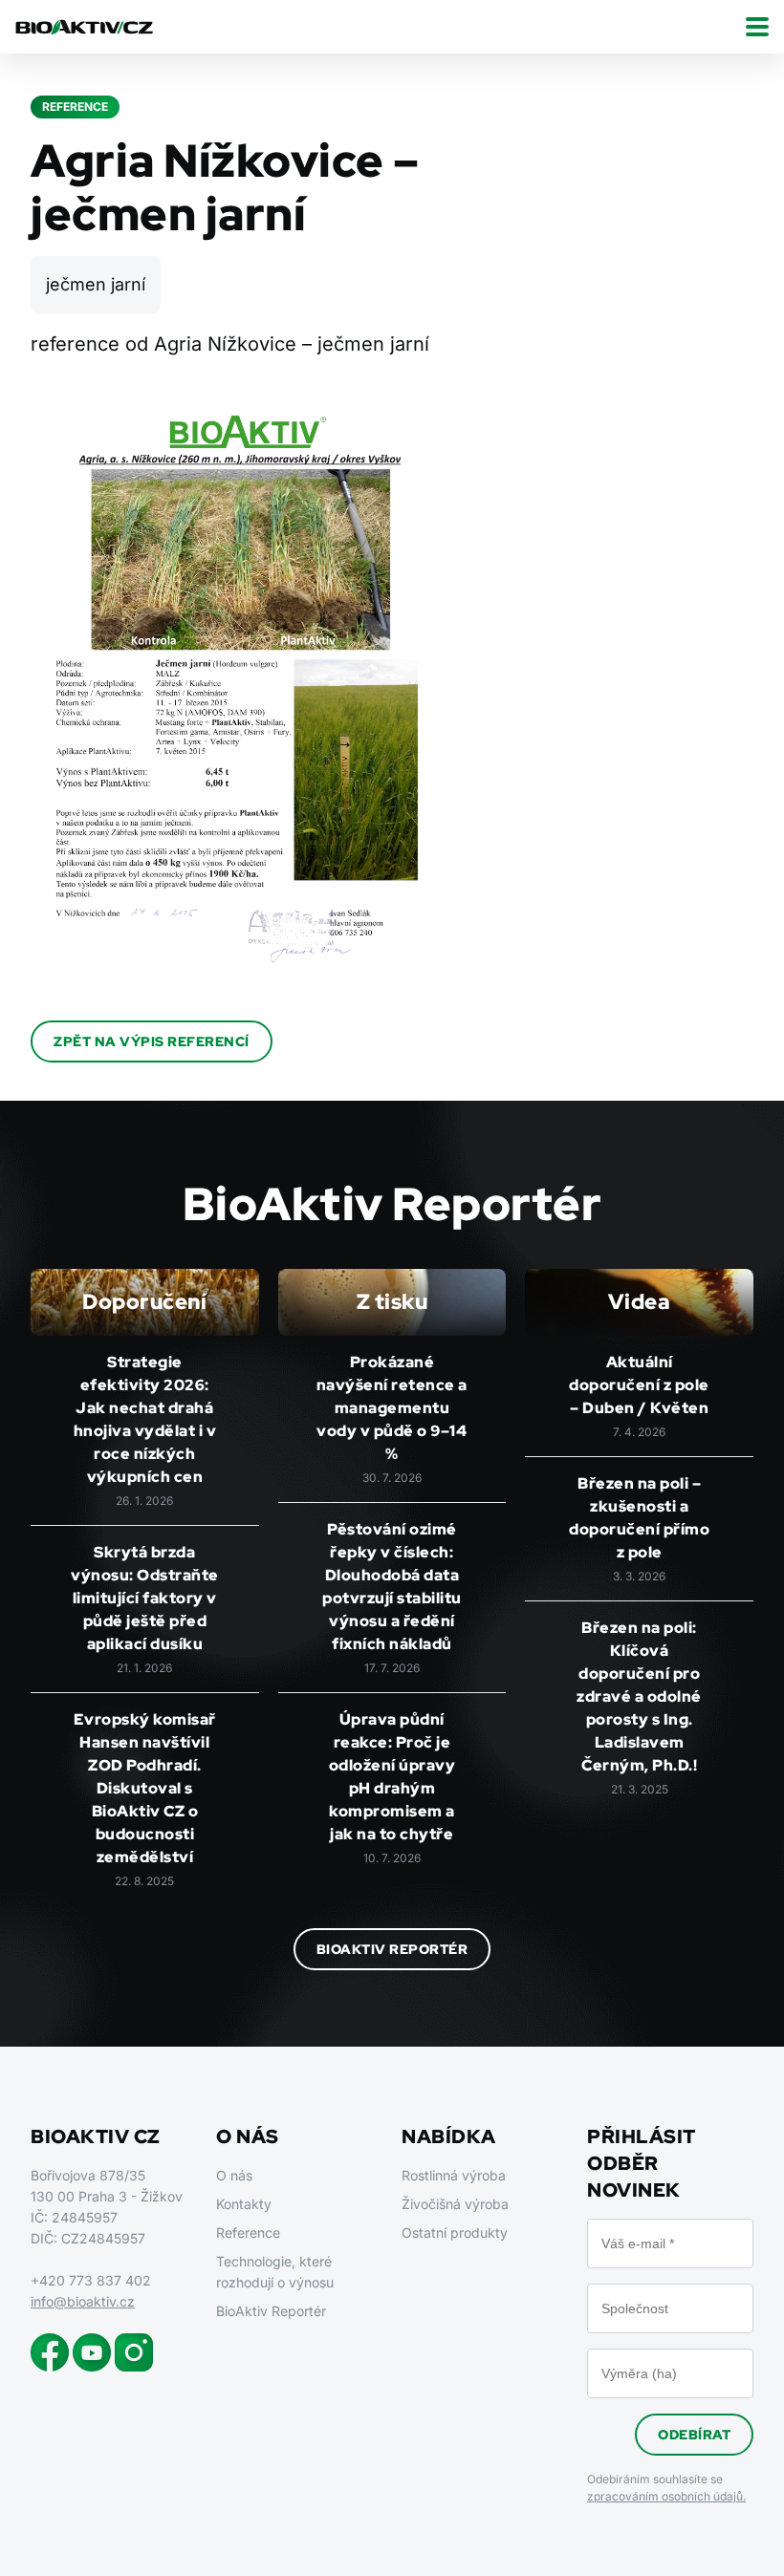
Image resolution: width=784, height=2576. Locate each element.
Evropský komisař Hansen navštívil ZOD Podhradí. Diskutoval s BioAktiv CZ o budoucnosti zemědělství (145, 1788)
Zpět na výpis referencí (152, 1041)
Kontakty (244, 2204)
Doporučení (144, 1302)
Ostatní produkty (455, 2233)
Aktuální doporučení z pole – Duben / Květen (639, 1385)
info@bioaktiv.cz (83, 2301)
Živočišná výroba (455, 2204)
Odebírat (694, 2435)
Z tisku (392, 1302)
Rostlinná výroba (454, 2175)
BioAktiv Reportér (392, 1949)
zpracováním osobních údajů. (666, 2496)
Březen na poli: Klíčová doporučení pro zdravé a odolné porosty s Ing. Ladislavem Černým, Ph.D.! (639, 1696)
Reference (248, 2233)
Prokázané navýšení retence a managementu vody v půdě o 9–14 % (392, 1408)
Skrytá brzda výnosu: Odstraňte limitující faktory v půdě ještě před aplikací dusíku (145, 1598)
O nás (234, 2175)
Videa (640, 1302)
